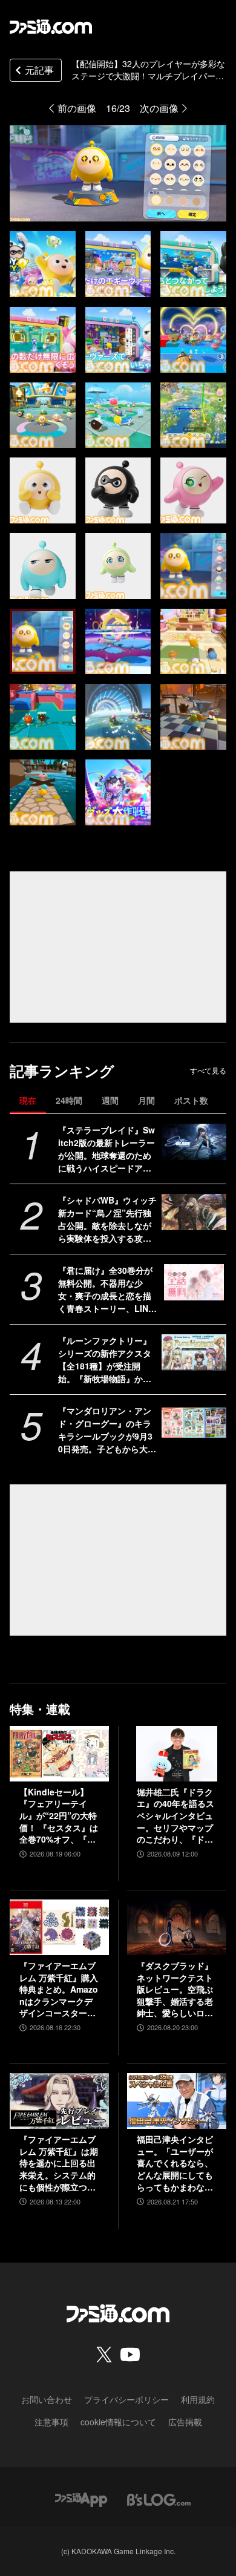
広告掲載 (185, 2422)
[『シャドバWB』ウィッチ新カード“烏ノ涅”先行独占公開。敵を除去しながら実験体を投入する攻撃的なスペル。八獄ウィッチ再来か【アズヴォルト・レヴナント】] (194, 1212)
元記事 (39, 70)
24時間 (69, 1100)
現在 (28, 1100)
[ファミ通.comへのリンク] (51, 27)
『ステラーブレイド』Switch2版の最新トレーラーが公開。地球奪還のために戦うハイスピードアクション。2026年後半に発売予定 (107, 1149)
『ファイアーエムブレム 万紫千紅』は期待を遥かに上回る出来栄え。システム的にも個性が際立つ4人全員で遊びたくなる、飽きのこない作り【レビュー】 (59, 2163)
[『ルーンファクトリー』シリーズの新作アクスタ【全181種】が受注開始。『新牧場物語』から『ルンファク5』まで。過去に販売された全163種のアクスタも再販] (194, 1352)
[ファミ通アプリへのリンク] (81, 2498)
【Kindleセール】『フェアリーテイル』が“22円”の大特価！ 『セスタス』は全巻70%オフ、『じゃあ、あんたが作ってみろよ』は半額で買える (59, 1816)
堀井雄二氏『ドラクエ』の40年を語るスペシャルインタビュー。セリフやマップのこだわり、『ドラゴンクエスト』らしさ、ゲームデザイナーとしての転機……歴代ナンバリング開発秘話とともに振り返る (175, 1816)
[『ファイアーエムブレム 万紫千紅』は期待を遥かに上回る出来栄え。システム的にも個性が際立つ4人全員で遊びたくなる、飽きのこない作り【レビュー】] (59, 2101)
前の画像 (77, 108)
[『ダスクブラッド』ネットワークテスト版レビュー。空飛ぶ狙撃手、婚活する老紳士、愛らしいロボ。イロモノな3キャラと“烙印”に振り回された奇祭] (177, 1927)
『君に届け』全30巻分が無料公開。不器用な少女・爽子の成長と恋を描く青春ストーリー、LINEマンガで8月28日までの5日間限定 (106, 1290)
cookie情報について (118, 2422)
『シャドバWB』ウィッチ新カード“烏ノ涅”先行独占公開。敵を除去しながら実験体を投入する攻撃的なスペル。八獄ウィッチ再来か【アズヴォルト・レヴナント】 (107, 1219)
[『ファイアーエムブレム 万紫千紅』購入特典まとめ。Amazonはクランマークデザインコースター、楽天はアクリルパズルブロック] (59, 1927)
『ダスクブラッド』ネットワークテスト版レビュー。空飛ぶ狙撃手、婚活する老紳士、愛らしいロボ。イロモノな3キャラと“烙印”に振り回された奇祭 (175, 1990)
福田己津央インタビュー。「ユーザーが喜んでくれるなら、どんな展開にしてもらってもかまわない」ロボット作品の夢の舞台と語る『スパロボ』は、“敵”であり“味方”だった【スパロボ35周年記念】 (175, 2163)
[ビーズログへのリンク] (159, 2498)
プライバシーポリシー (126, 2399)
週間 (110, 1100)
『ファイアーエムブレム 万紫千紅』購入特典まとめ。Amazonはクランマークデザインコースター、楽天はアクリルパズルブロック (59, 1990)
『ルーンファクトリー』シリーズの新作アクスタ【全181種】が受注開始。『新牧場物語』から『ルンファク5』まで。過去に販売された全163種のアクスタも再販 (107, 1360)
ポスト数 (191, 1100)
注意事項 (51, 2422)
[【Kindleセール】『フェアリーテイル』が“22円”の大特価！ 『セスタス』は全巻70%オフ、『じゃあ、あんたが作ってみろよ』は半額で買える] (59, 1754)
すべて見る (208, 1070)
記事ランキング (62, 1071)
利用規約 (198, 2399)
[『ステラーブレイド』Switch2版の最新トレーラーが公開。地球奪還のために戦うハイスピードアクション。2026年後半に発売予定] (194, 1142)
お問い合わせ (47, 2399)
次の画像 (159, 108)
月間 (146, 1100)
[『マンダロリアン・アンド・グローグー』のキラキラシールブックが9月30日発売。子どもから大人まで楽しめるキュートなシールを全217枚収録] (194, 1423)
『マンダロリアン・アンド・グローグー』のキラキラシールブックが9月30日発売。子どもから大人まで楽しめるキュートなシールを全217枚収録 (107, 1430)
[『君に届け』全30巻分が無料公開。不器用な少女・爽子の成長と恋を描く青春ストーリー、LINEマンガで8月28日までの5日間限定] (194, 1282)
